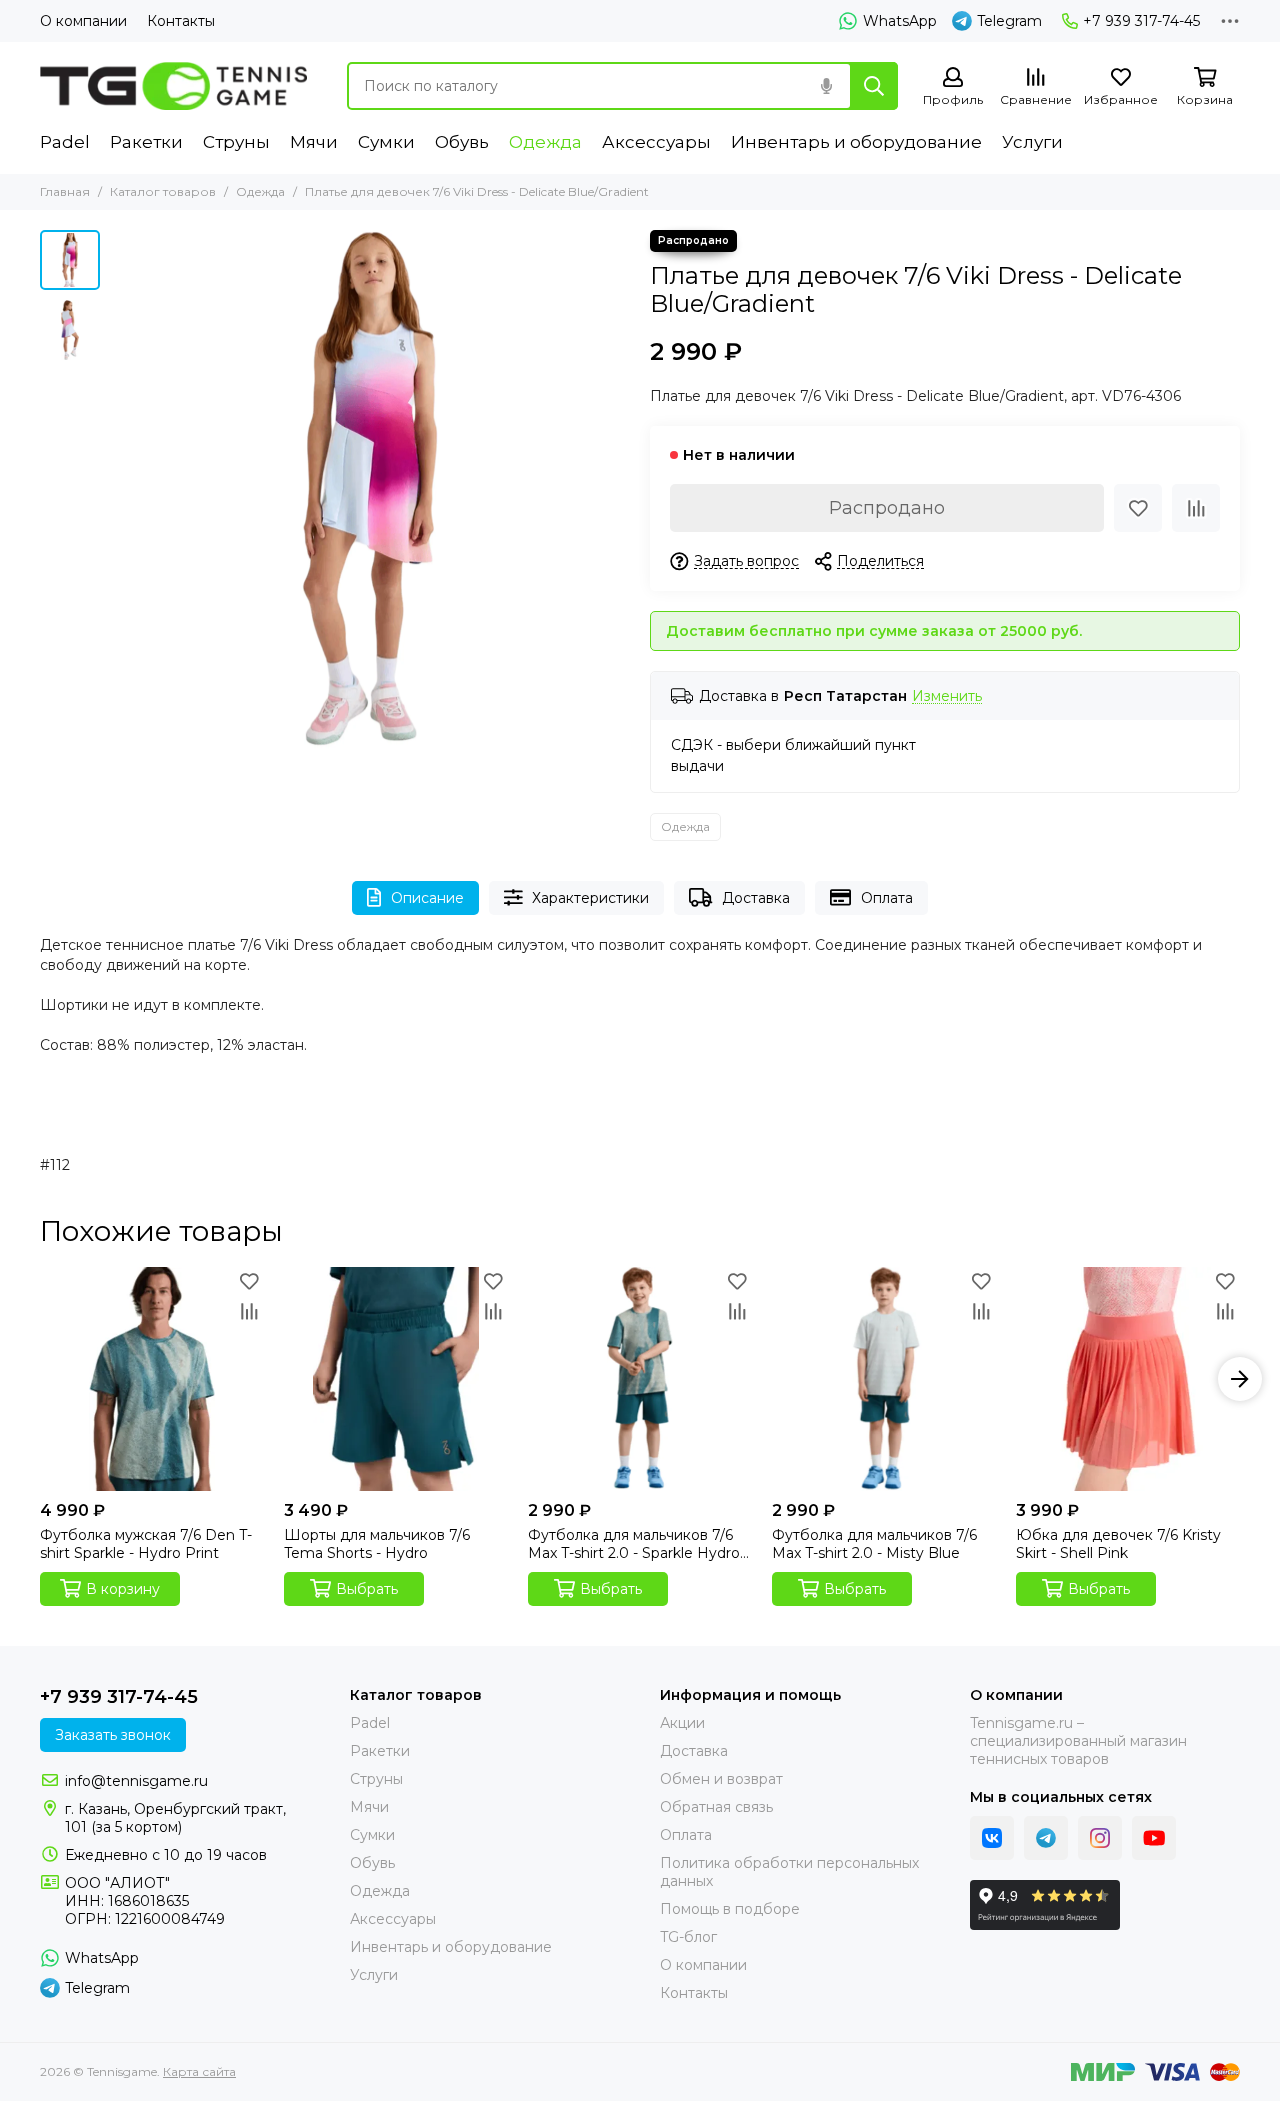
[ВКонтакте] (992, 1838)
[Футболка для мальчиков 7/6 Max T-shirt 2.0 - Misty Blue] (884, 1379)
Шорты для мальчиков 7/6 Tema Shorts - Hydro (377, 1544)
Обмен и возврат (721, 1779)
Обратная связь (716, 1807)
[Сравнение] (1196, 508)
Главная (65, 191)
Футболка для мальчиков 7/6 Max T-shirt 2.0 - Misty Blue (874, 1544)
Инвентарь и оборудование (856, 142)
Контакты (181, 21)
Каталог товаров (163, 191)
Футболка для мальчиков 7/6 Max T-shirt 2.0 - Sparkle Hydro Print (634, 1544)
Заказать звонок (113, 1735)
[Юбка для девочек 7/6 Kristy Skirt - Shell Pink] (1128, 1379)
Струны (236, 142)
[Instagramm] (1100, 1838)
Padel (65, 142)
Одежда (545, 142)
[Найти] (874, 86)
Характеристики (590, 898)
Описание (427, 898)
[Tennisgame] (173, 86)
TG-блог (688, 1937)
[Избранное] (1138, 508)
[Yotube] (1154, 1838)
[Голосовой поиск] (826, 86)
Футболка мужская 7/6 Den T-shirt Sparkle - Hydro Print (146, 1544)
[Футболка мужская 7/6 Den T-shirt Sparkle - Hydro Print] (152, 1379)
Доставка (756, 898)
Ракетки (146, 142)
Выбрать (367, 1589)
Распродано (887, 508)
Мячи (314, 142)
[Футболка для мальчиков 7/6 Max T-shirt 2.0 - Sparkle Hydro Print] (640, 1379)
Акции (682, 1723)
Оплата (887, 898)
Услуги (1032, 142)
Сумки (386, 142)
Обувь (462, 142)
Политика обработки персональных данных (789, 1872)
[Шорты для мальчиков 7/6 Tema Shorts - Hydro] (396, 1379)
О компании (83, 21)
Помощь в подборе (730, 1909)
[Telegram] (1046, 1838)
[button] (120, 490)
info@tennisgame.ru (136, 1781)
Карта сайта (199, 2071)
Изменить (947, 696)
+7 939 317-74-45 (1141, 21)
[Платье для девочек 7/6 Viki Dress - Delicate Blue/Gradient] (370, 490)
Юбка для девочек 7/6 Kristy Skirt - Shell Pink (1118, 1544)
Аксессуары (656, 142)
